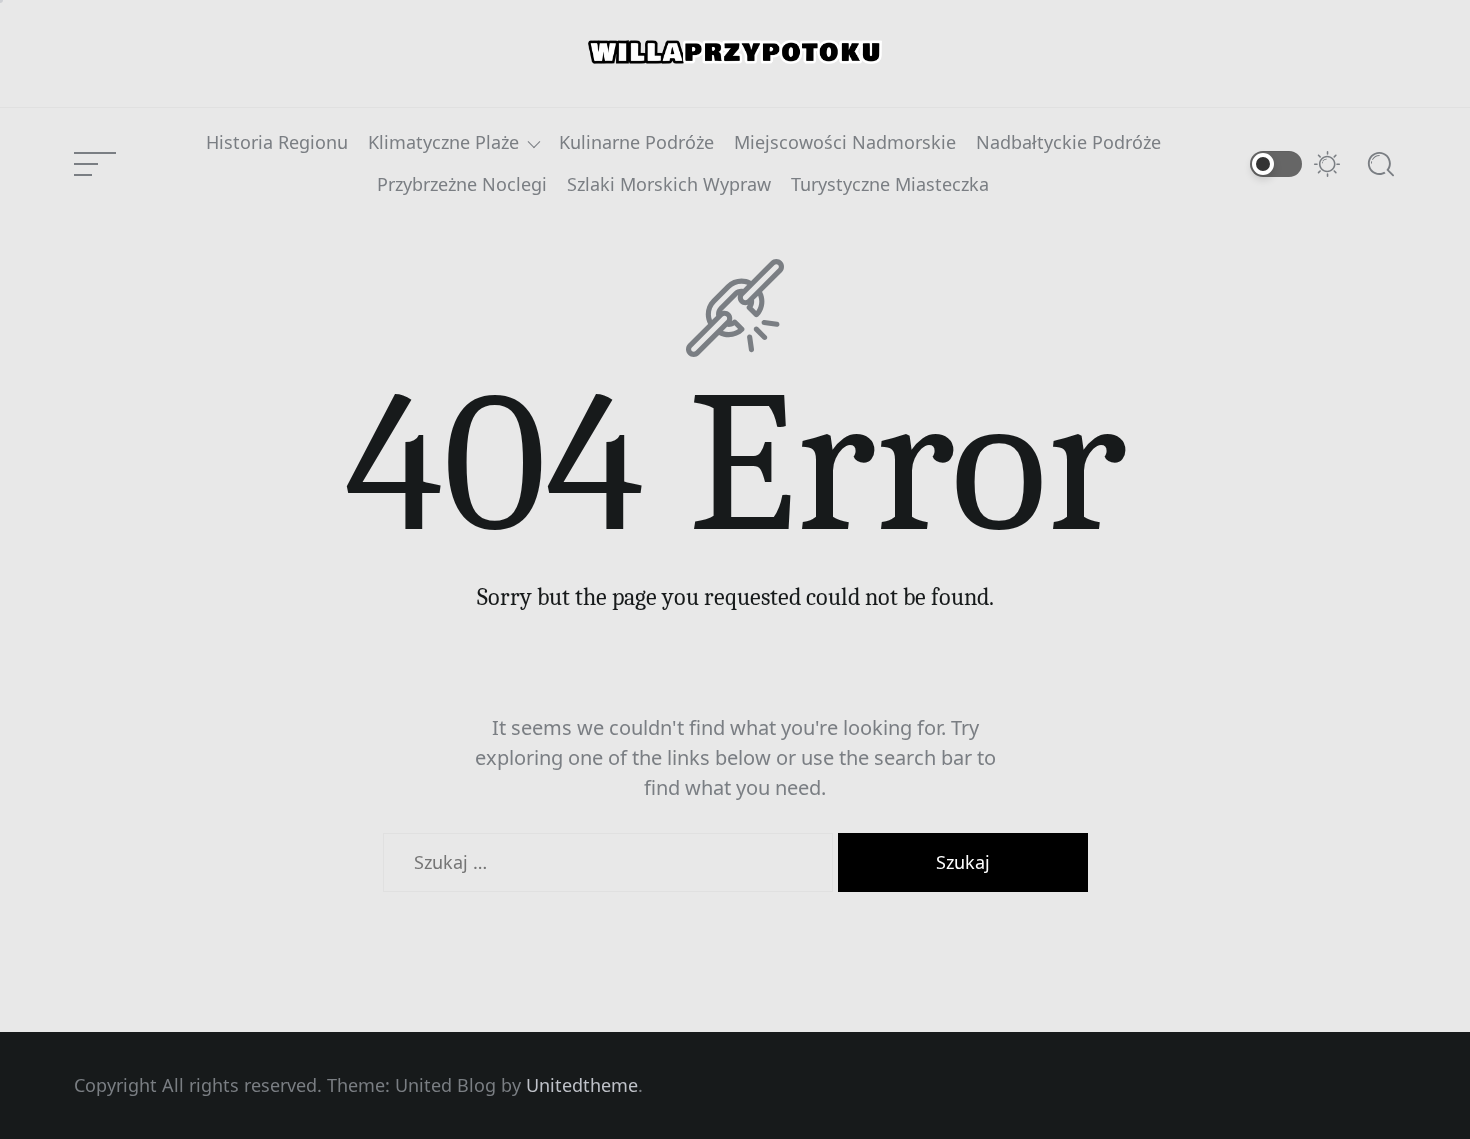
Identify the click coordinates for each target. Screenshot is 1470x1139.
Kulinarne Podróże (636, 143)
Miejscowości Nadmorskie (845, 143)
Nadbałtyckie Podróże (1068, 143)
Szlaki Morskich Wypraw (669, 185)
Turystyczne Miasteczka (890, 185)
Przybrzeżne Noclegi (462, 185)
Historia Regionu (277, 143)
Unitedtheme (582, 1085)
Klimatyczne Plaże (443, 143)
